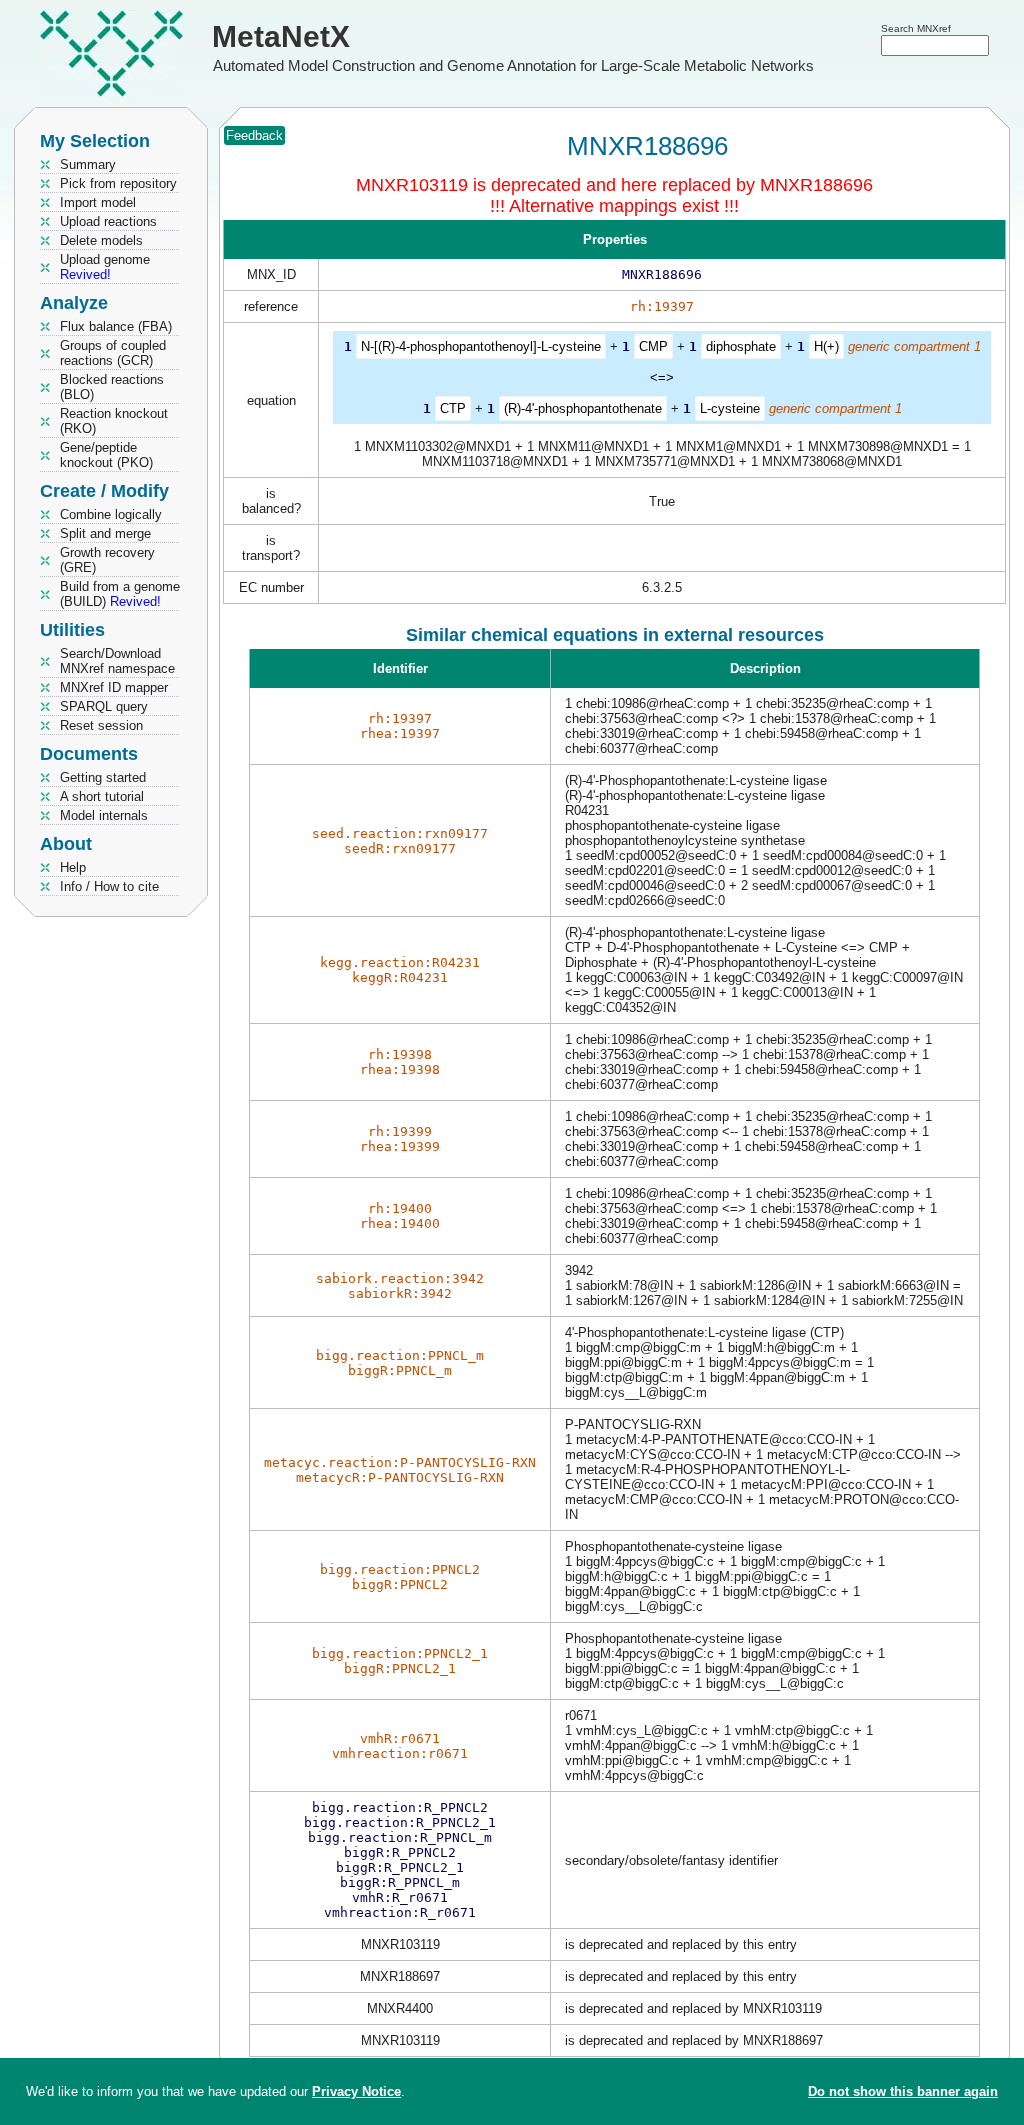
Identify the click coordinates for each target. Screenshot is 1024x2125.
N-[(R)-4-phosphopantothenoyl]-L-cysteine (481, 346)
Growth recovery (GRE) (107, 560)
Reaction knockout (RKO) (114, 421)
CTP (453, 408)
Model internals (104, 815)
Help (73, 867)
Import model (98, 202)
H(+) (826, 346)
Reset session (101, 725)
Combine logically (111, 514)
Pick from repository (118, 183)
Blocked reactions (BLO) (112, 387)
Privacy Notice (356, 2091)
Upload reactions (108, 221)
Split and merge (105, 533)
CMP (653, 346)
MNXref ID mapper (114, 687)
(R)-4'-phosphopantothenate (583, 408)
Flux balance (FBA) (116, 326)
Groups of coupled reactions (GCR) (113, 353)
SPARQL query (104, 706)
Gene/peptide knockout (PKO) (106, 455)
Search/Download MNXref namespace (117, 661)
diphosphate (741, 346)
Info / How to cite (109, 886)
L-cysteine (730, 408)
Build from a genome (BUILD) (120, 594)
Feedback (254, 135)
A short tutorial (102, 796)
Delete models (101, 240)
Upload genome (105, 267)
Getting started (103, 777)
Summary (88, 164)
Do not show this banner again (903, 2091)
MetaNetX (281, 36)
